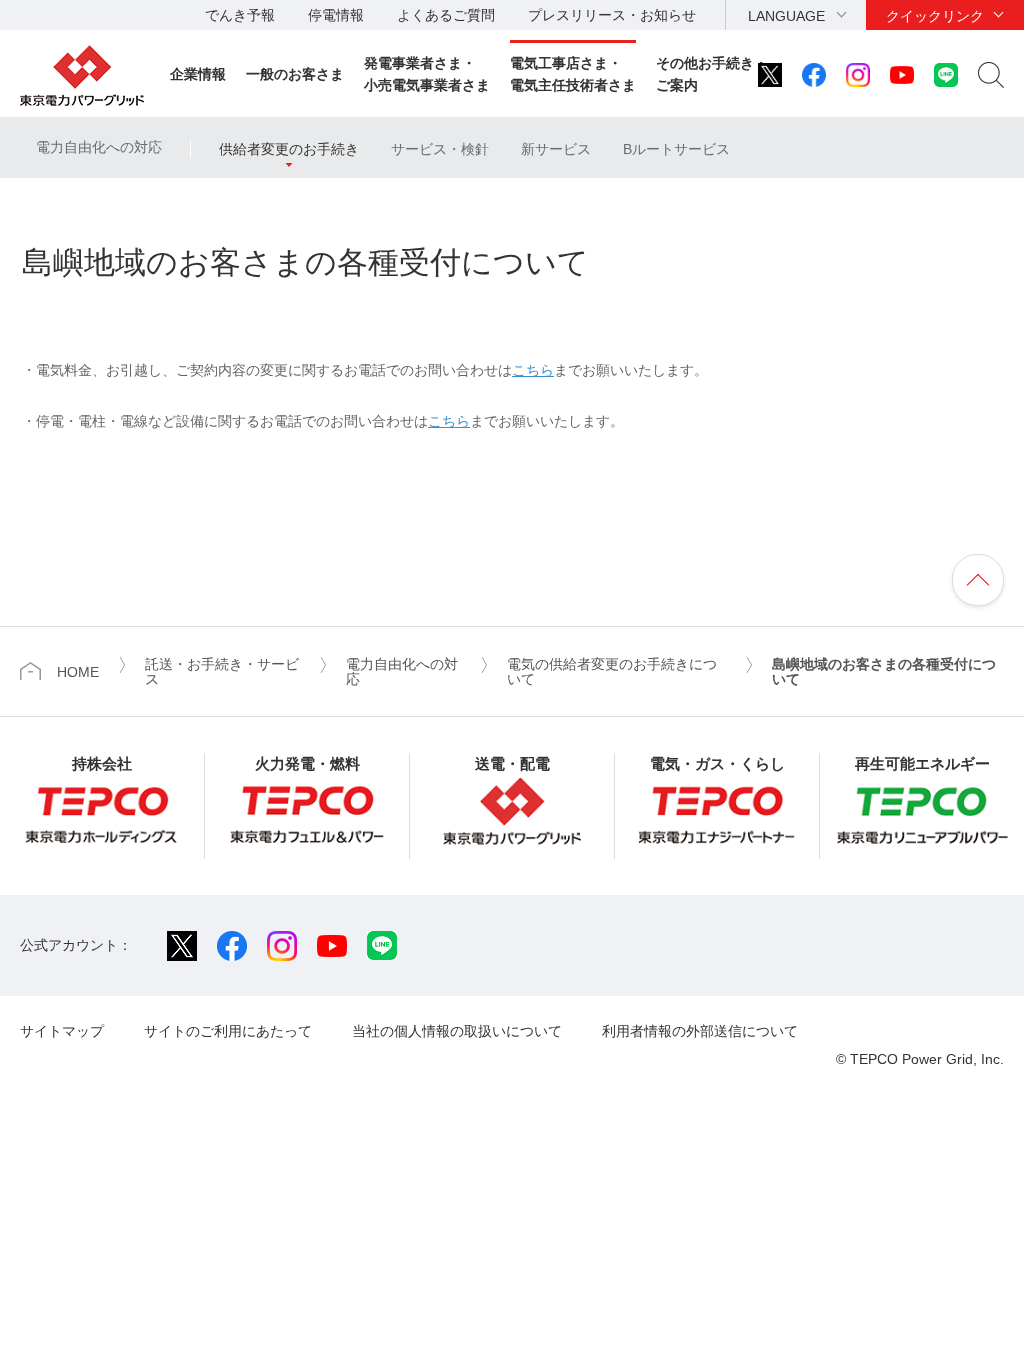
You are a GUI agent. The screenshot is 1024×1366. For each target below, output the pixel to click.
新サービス (556, 149)
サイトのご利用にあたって (228, 1031)
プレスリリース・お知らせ (612, 15)
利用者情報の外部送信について (700, 1031)
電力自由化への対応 (99, 147)
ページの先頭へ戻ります (978, 580)
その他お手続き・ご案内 (712, 74)
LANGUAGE (786, 16)
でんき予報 (240, 15)
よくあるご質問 (446, 15)
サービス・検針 (440, 149)
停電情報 (336, 15)
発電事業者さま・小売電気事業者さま (427, 74)
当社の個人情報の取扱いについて (457, 1031)
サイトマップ (62, 1031)
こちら (533, 370)
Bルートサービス (676, 149)
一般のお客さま (295, 74)
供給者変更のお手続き (289, 149)
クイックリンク (935, 16)
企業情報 (198, 74)
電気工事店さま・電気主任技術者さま (573, 74)
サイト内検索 (991, 75)
